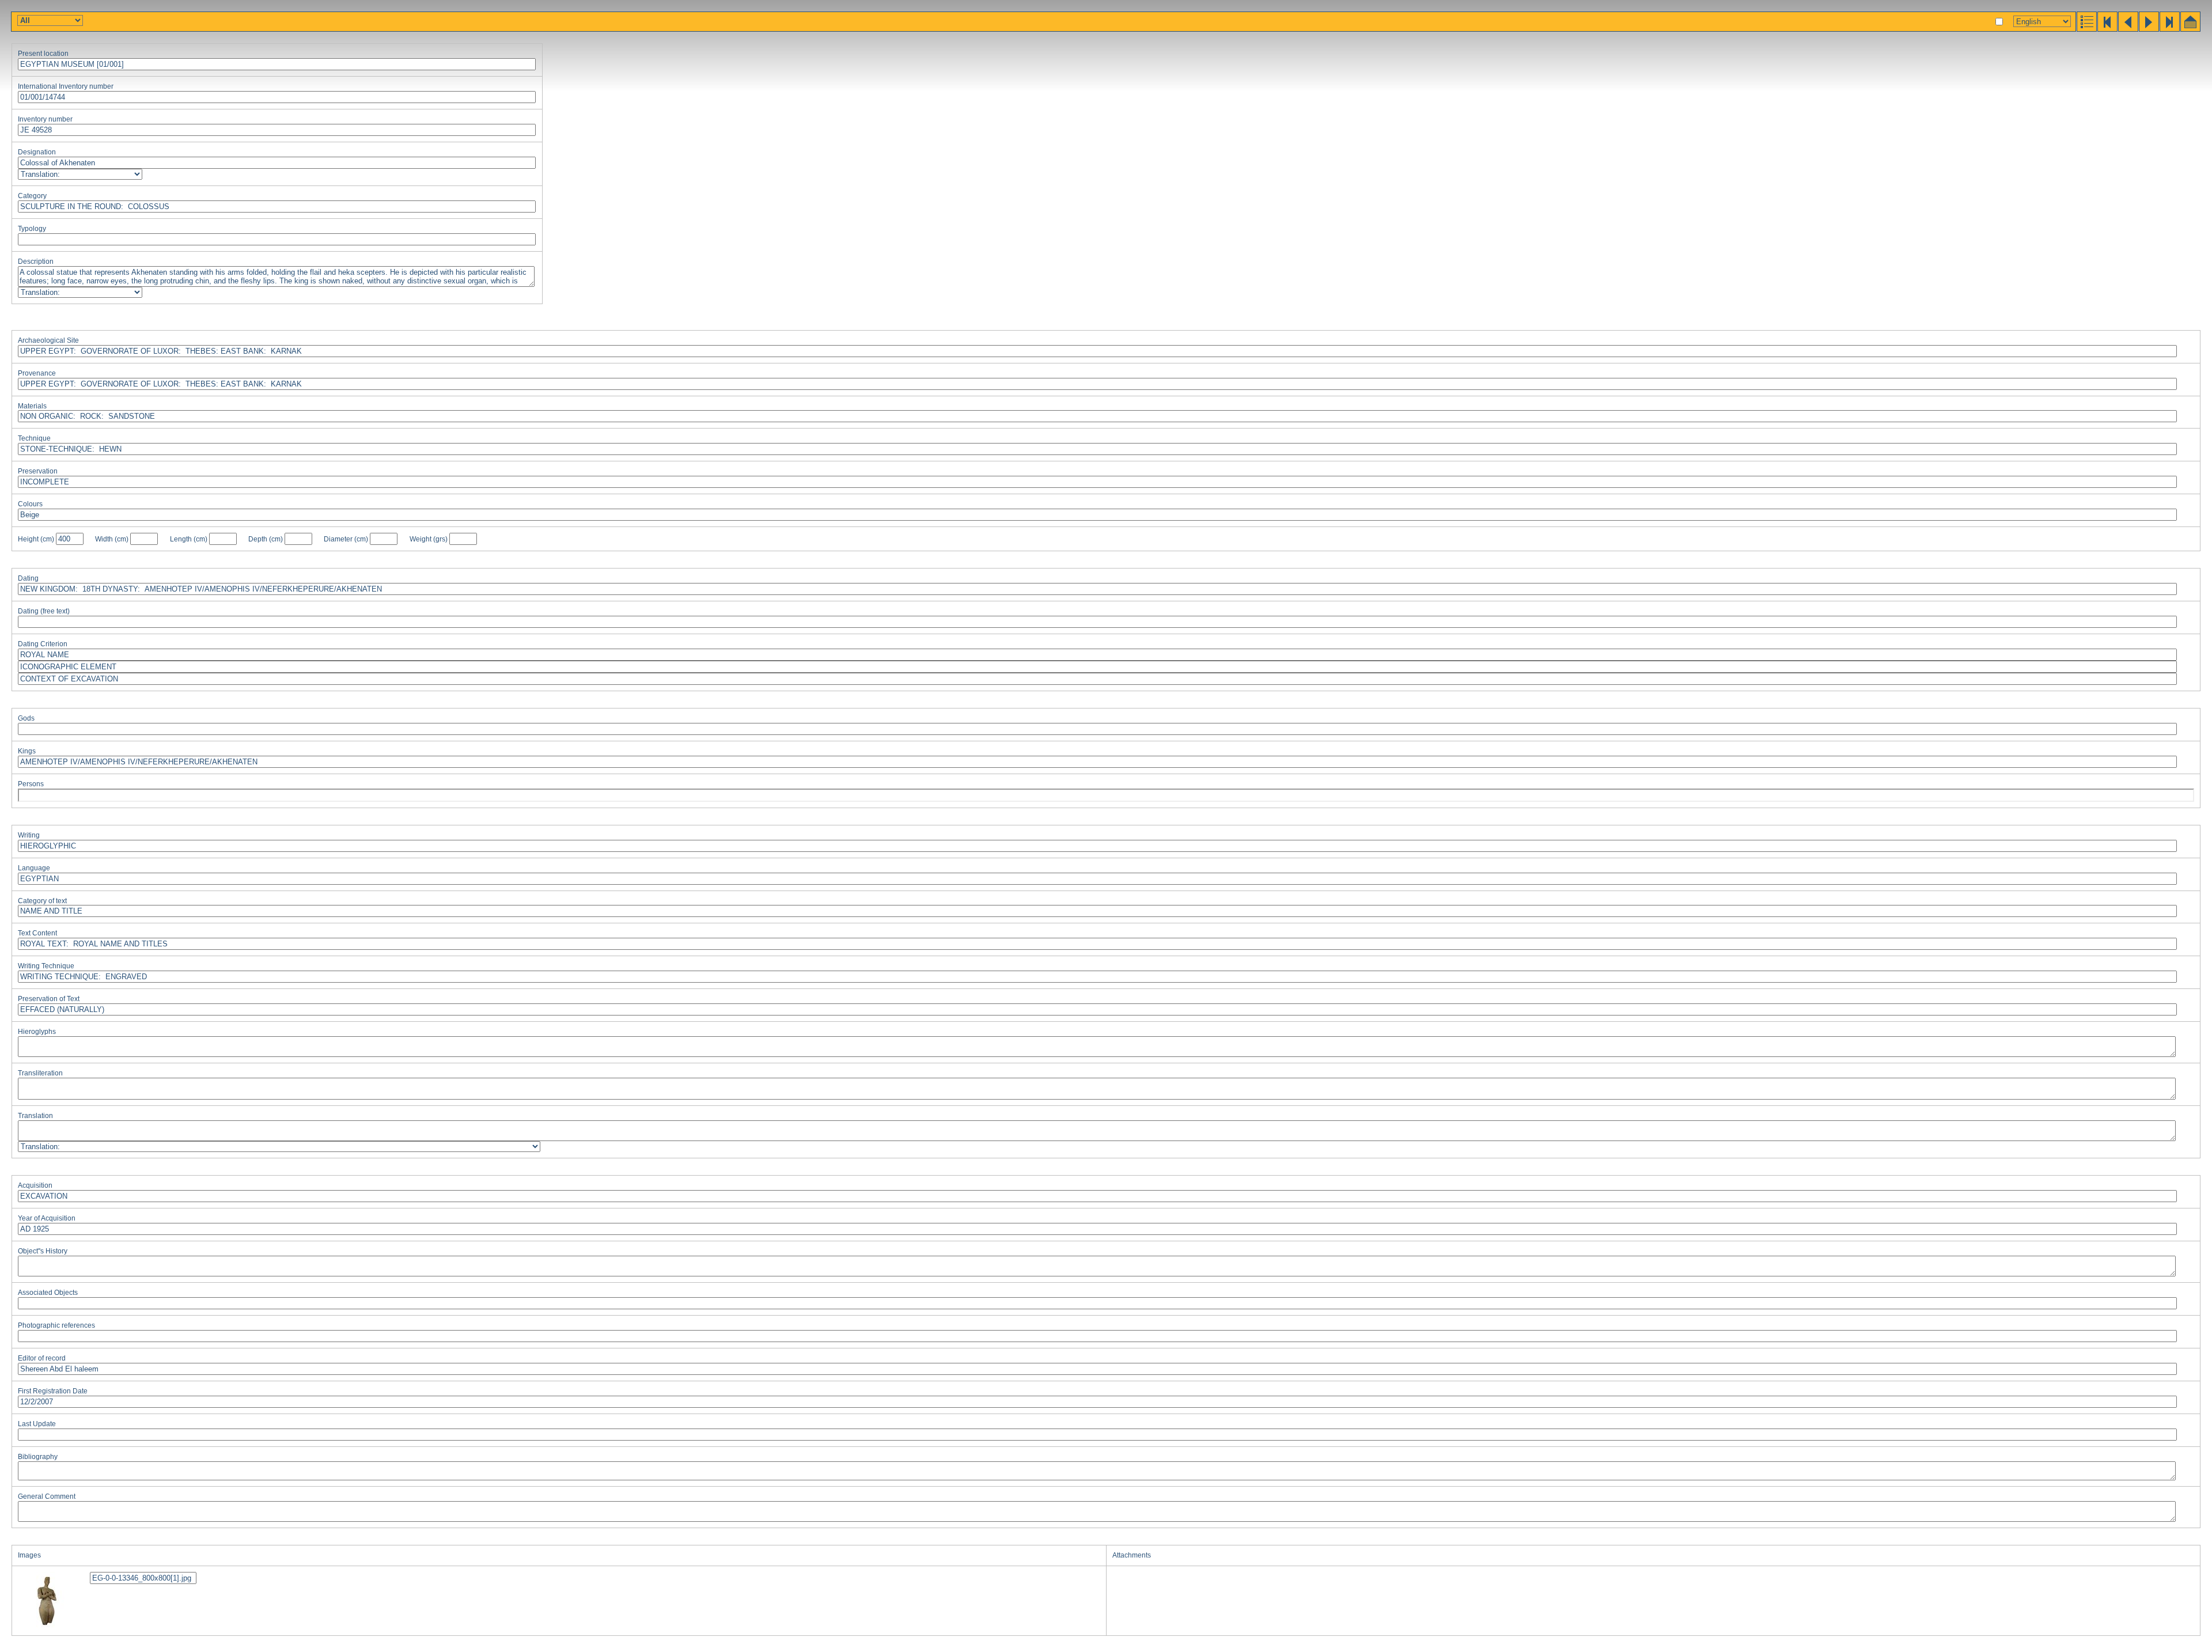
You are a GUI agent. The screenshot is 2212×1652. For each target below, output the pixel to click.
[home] (2190, 29)
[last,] (2169, 29)
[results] (2086, 29)
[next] (2148, 29)
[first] (2107, 29)
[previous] (2127, 29)
